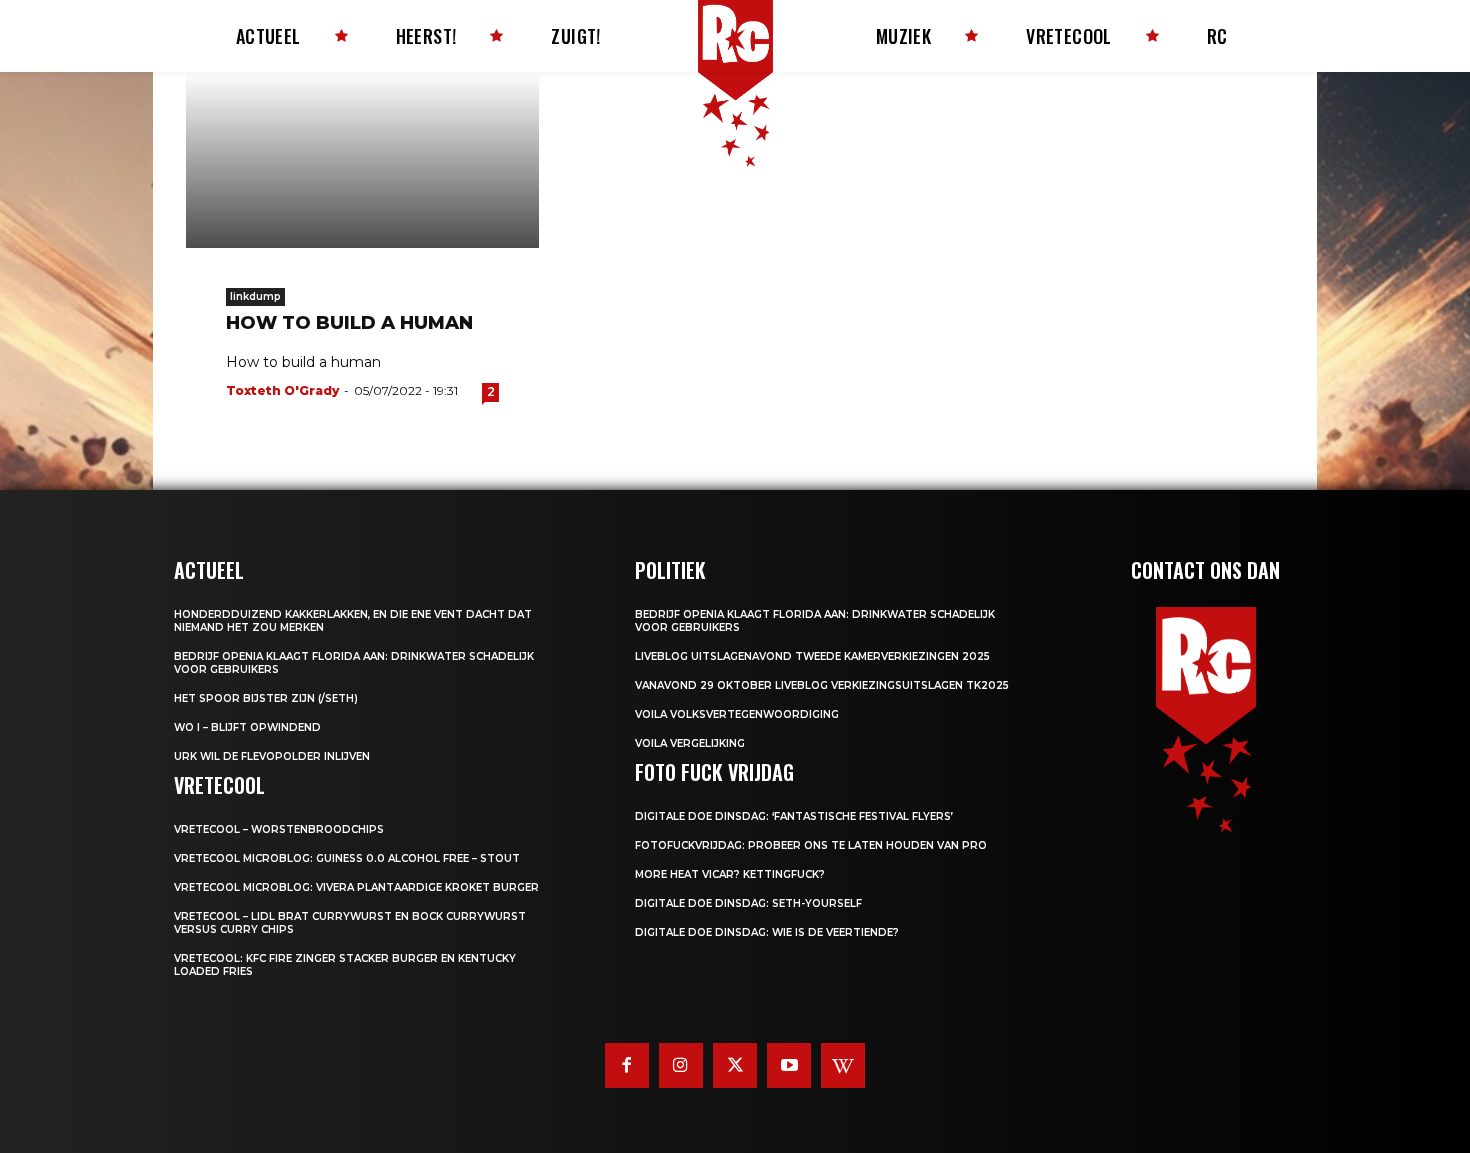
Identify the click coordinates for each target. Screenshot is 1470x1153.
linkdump (255, 296)
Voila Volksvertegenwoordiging (737, 714)
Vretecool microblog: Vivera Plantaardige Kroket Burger (356, 887)
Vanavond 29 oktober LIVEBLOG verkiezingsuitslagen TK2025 (822, 685)
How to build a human (349, 323)
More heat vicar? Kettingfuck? (730, 874)
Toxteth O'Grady (282, 390)
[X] (735, 1065)
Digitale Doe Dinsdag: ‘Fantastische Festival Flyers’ (794, 816)
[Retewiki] (843, 1065)
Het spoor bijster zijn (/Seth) (266, 698)
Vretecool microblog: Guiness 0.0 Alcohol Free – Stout (347, 858)
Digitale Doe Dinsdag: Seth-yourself (748, 903)
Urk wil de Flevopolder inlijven (272, 756)
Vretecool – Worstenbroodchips (279, 829)
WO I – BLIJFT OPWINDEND (247, 727)
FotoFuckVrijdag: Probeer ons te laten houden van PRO (811, 845)
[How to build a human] (362, 160)
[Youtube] (789, 1065)
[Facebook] (627, 1065)
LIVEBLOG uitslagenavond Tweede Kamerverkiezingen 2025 (812, 656)
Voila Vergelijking (690, 743)
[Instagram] (681, 1065)
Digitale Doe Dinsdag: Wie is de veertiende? (767, 932)
